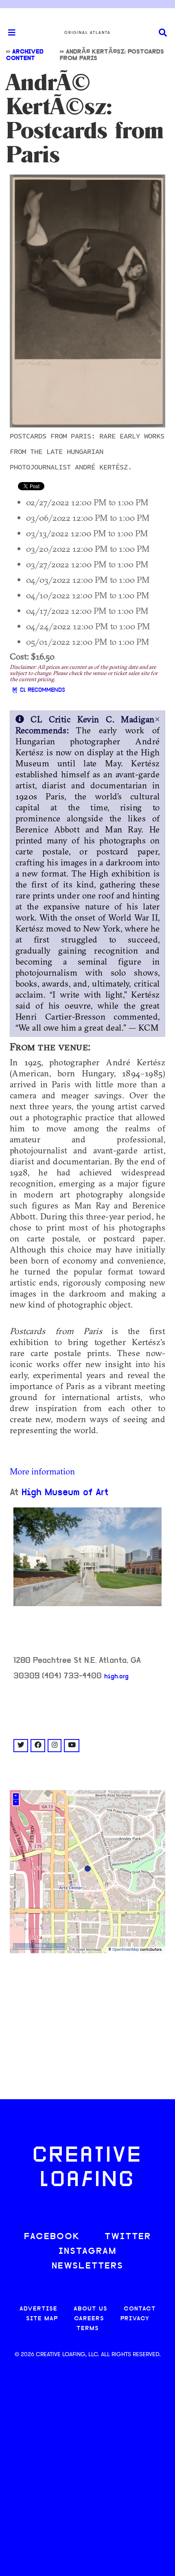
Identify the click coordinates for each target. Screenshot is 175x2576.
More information (42, 1471)
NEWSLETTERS (87, 2266)
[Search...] (163, 33)
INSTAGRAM (87, 2252)
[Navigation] (8, 33)
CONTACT (140, 2309)
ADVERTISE (38, 2309)
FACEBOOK (52, 2237)
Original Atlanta (87, 33)
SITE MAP (42, 2319)
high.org (116, 1677)
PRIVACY (135, 2319)
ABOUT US (91, 2309)
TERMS (88, 2329)
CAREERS (89, 2319)
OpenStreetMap (126, 1950)
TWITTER (128, 2237)
